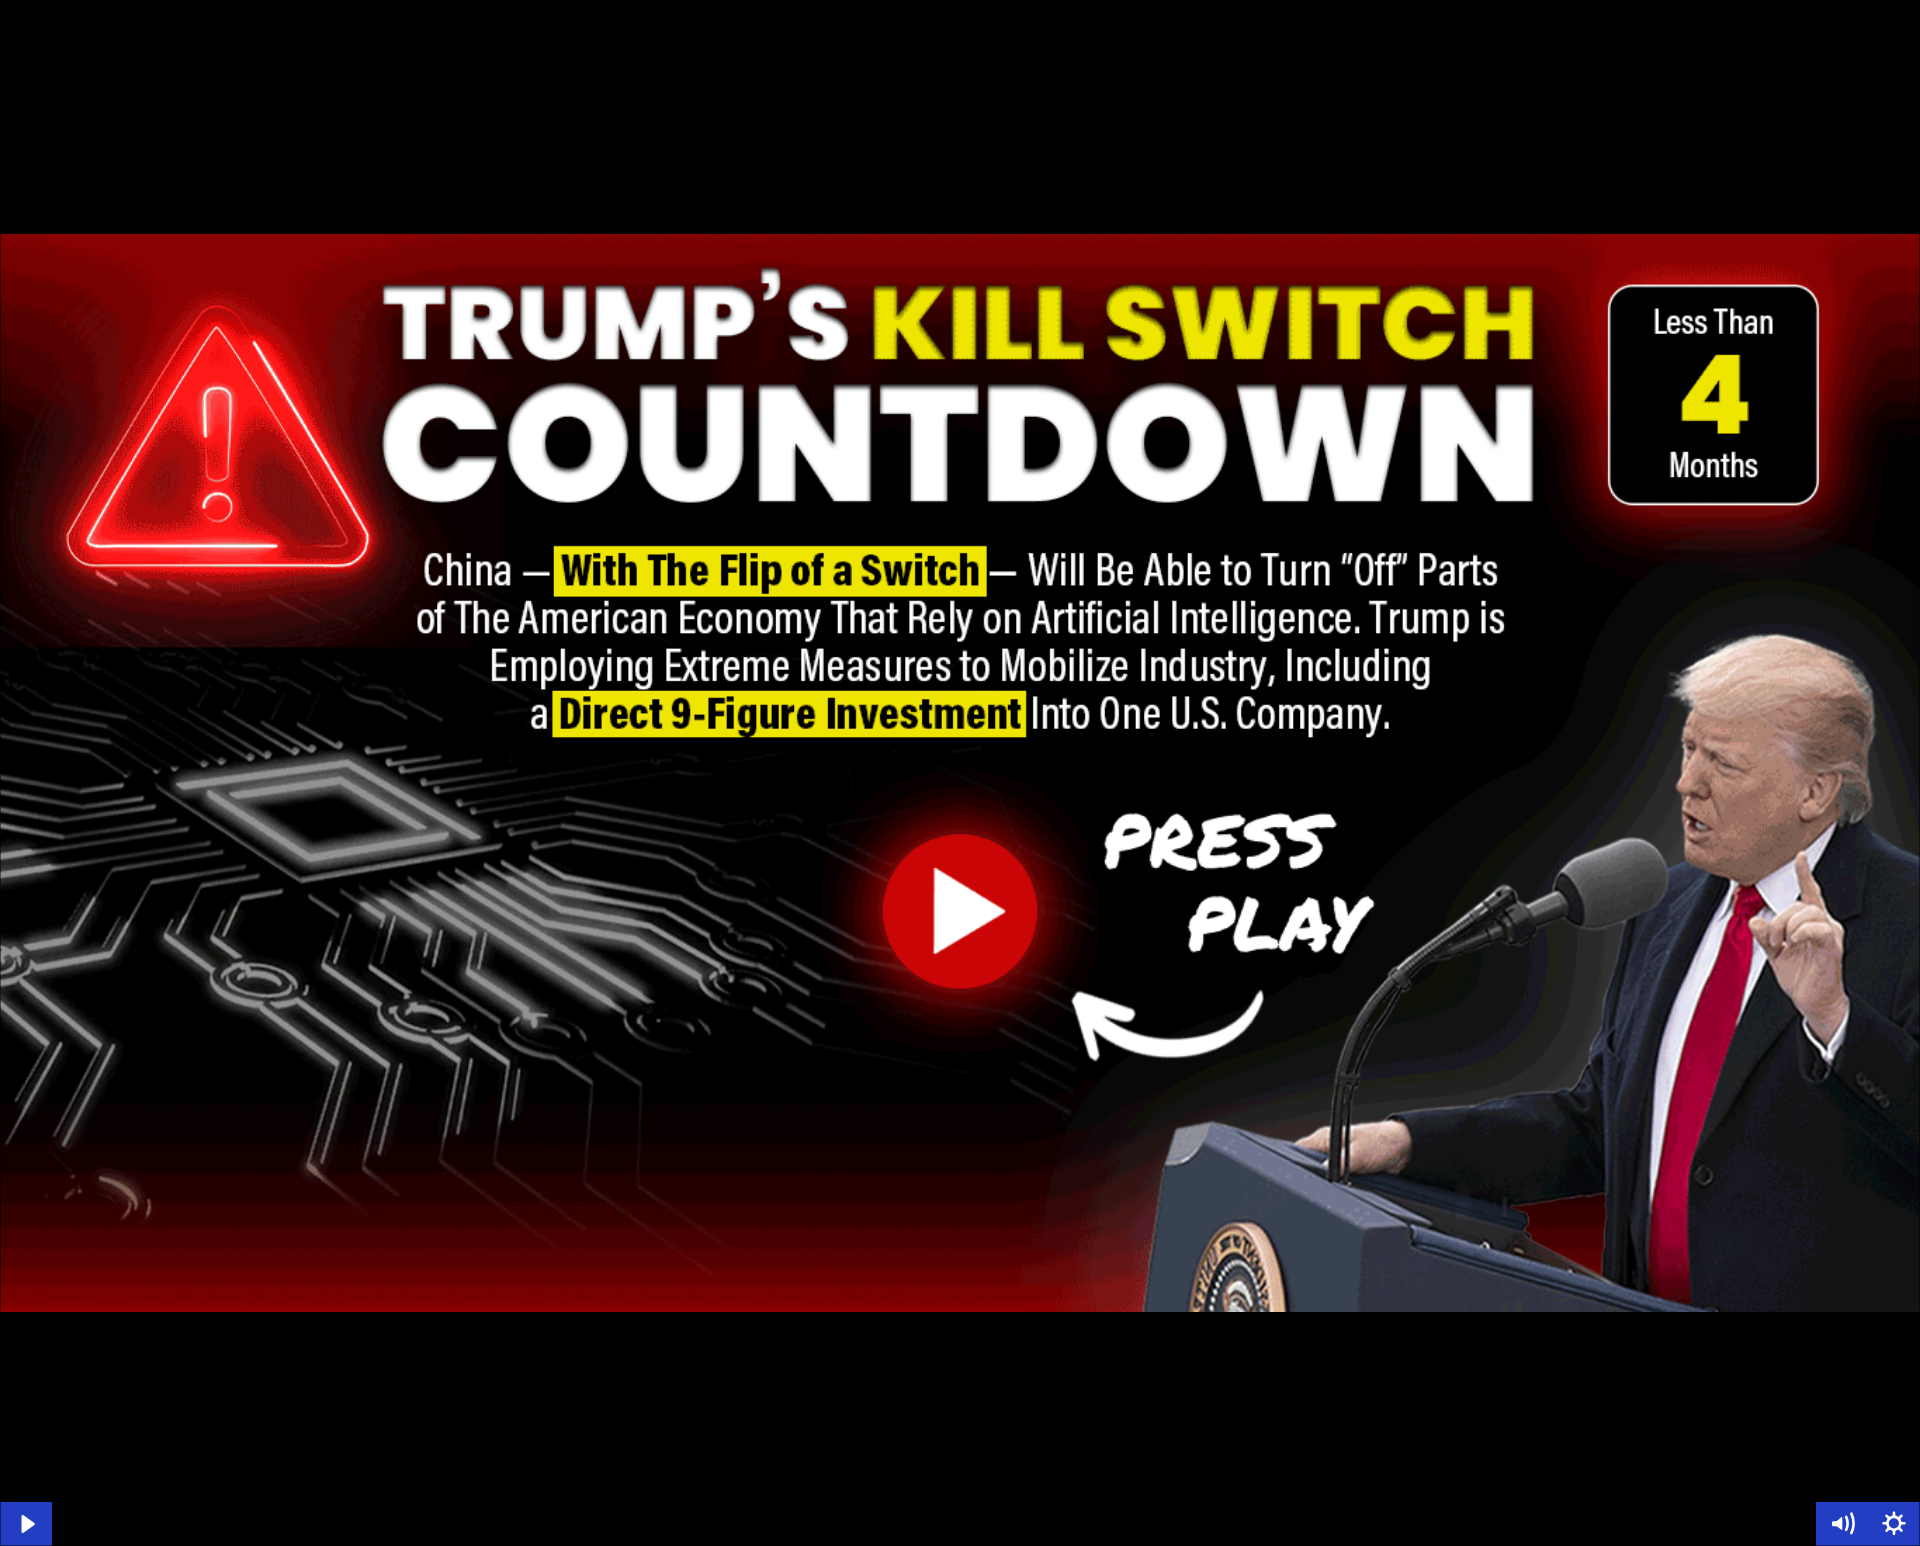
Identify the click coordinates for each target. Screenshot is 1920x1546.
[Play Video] (26, 1524)
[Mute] (1842, 1524)
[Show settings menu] (1894, 1524)
